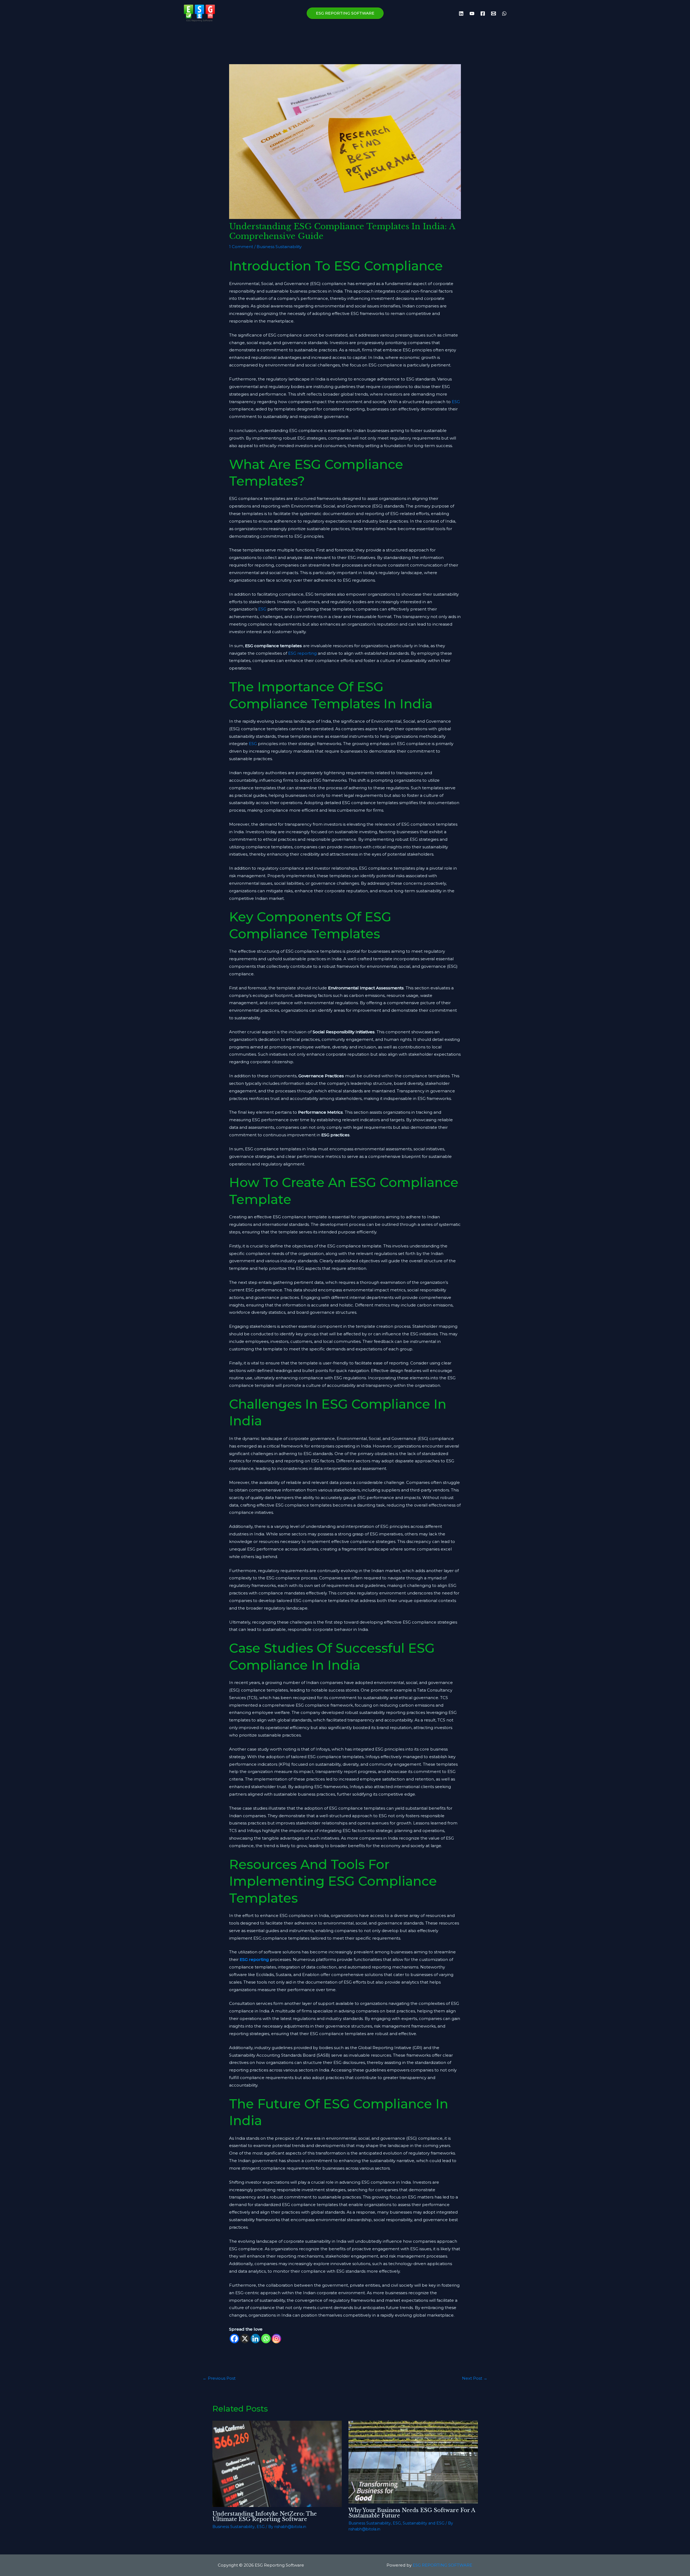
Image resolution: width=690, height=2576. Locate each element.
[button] (345, 13)
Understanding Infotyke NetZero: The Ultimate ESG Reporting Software (265, 2516)
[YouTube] (472, 13)
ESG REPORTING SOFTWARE (442, 2565)
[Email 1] (494, 13)
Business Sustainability (279, 247)
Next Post (475, 2378)
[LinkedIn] (461, 13)
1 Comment (241, 247)
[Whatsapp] (266, 2339)
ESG (456, 402)
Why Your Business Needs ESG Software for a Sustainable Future (412, 2513)
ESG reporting (302, 653)
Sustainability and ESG (424, 2523)
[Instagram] (276, 2339)
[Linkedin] (255, 2339)
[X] (245, 2339)
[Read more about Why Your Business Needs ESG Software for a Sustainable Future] (413, 2462)
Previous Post (219, 2378)
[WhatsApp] (504, 13)
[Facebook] (483, 13)
